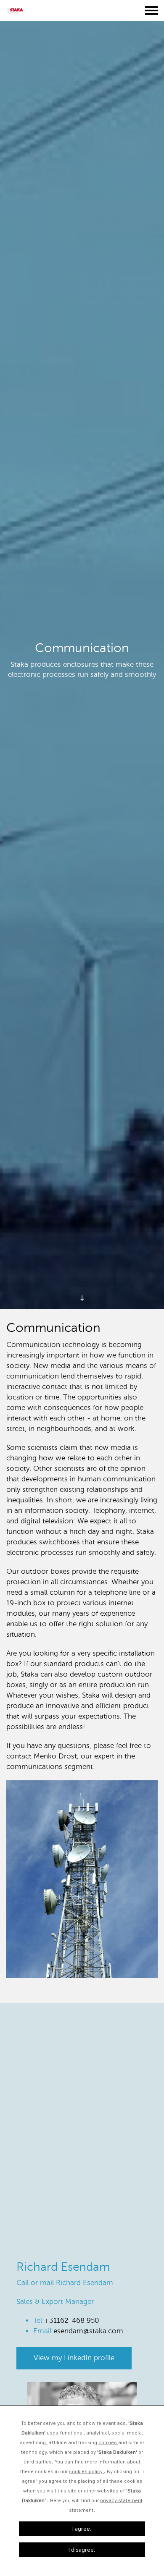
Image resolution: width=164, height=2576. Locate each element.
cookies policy (86, 2471)
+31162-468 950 (72, 2320)
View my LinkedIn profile (74, 2358)
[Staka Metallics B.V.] (17, 10)
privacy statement (121, 2500)
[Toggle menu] (151, 10)
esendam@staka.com (88, 2331)
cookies (108, 2442)
